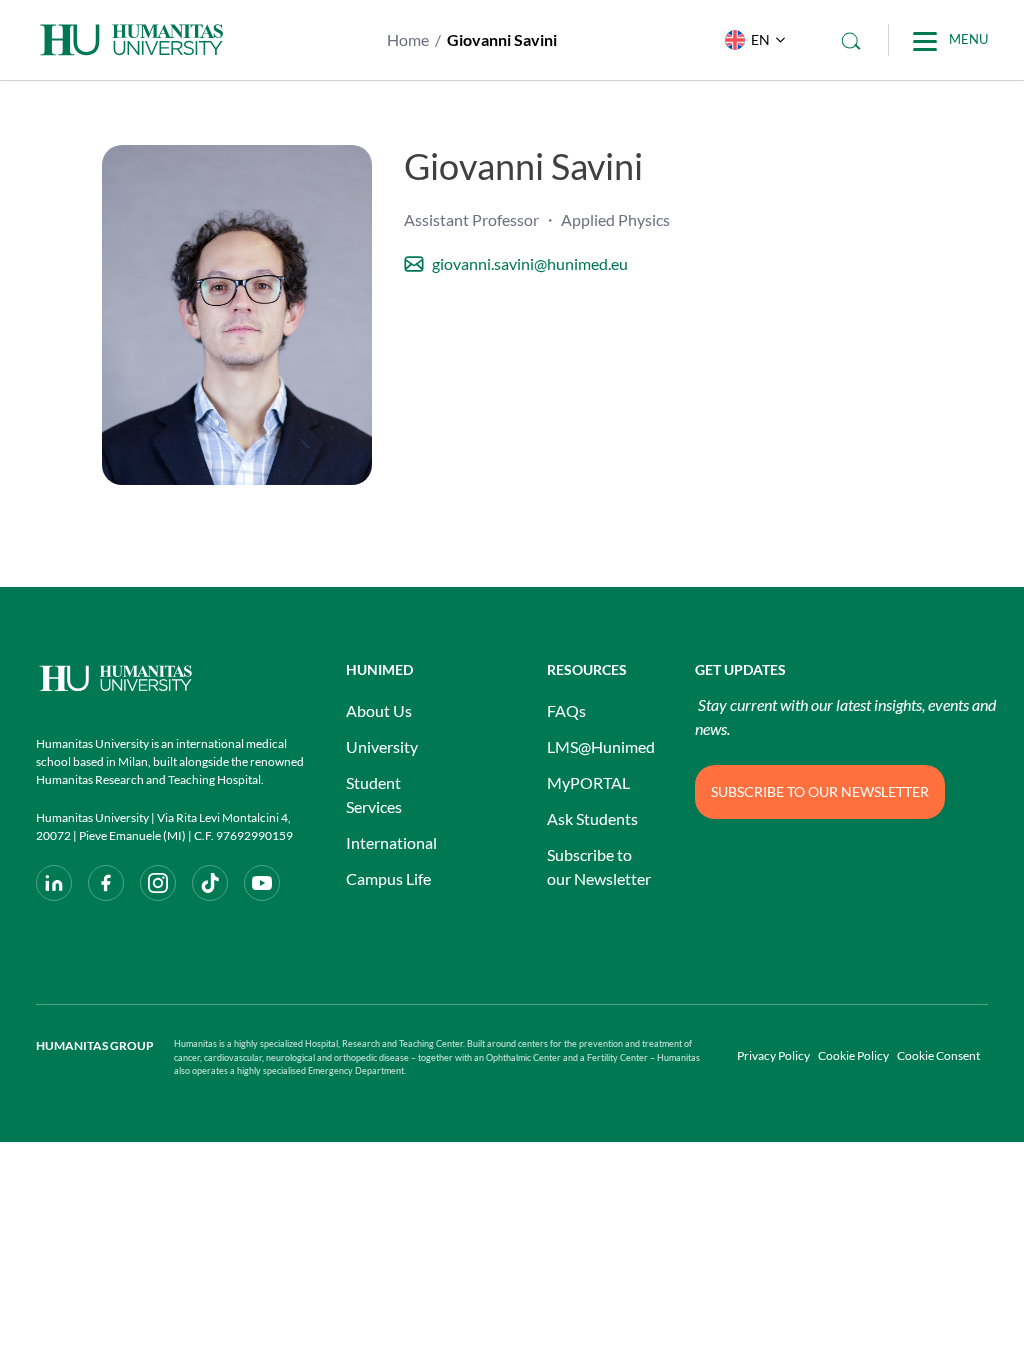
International (391, 842)
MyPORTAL (588, 782)
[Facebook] (106, 883)
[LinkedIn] (54, 883)
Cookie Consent (938, 1055)
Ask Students (592, 818)
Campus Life (388, 878)
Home (408, 39)
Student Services (374, 794)
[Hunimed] (171, 678)
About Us (379, 710)
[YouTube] (262, 883)
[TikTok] (210, 883)
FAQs (566, 710)
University (382, 746)
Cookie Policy (853, 1055)
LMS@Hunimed (601, 746)
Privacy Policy (773, 1055)
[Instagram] (158, 883)
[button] (750, 40)
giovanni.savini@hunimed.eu (530, 263)
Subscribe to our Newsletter (599, 866)
